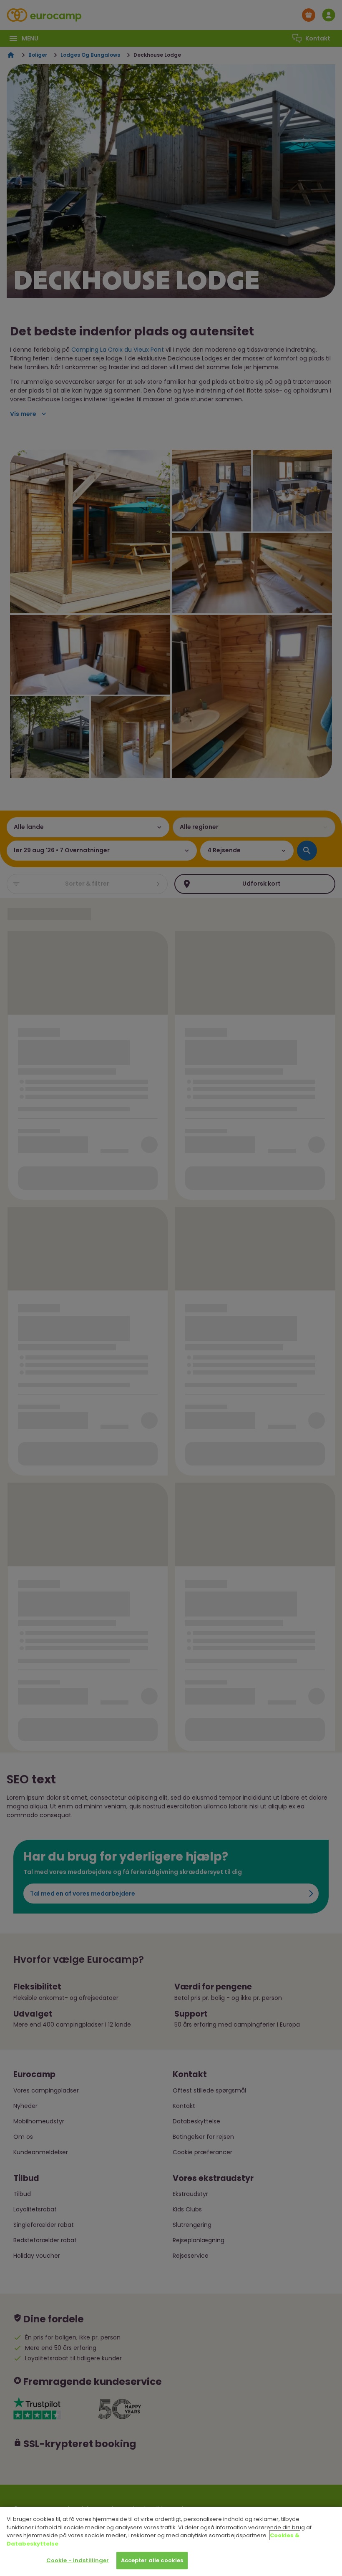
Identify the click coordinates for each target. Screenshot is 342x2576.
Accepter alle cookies (152, 2560)
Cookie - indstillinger (78, 2560)
